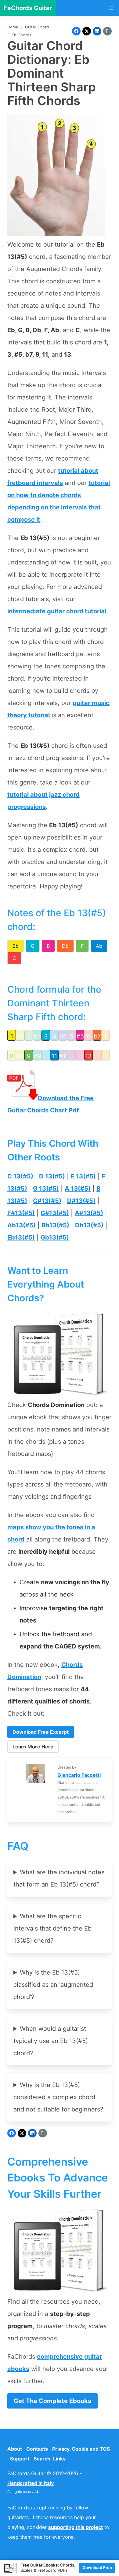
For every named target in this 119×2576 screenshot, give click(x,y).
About (15, 2449)
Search (42, 2459)
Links (59, 2459)
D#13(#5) (81, 1201)
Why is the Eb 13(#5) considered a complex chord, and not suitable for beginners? (58, 2097)
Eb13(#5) (21, 1237)
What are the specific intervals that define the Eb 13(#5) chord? (52, 1928)
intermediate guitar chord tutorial (57, 611)
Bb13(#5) (55, 1225)
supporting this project (76, 2527)
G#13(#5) (55, 1213)
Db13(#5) (89, 1225)
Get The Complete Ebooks (52, 2401)
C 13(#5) (20, 1176)
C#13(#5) (47, 1201)
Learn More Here (33, 1747)
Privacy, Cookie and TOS (81, 2449)
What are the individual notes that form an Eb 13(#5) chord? (59, 1878)
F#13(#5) (21, 1213)
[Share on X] (87, 31)
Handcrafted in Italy (31, 2483)
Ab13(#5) (22, 1225)
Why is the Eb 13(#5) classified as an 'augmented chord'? (53, 1985)
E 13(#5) (83, 1176)
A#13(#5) (89, 1213)
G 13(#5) (46, 1189)
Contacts (37, 2449)
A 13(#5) (78, 1189)
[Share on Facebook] (76, 31)
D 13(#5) (52, 1176)
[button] (111, 8)
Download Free (97, 2567)
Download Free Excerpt (41, 1732)
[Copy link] (107, 31)
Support (20, 2459)
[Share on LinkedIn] (97, 31)
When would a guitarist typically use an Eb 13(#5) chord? (51, 2041)
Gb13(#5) (55, 1237)
